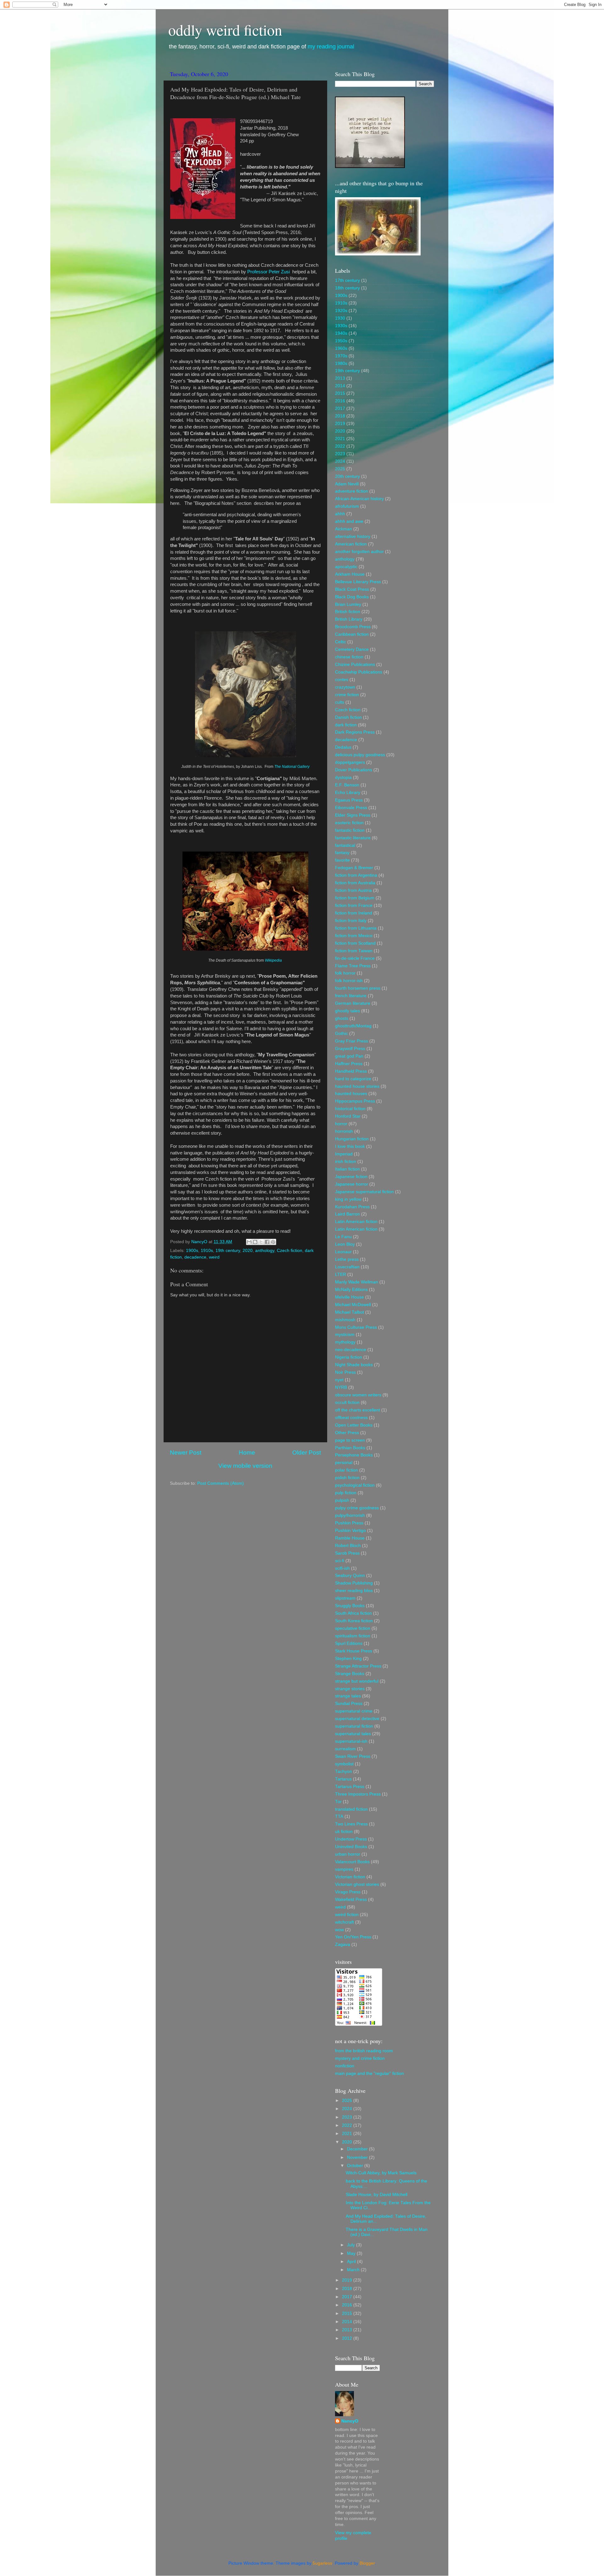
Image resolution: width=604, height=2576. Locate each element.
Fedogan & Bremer (354, 868)
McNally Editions (351, 1290)
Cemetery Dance (352, 649)
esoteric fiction (349, 823)
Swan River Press (353, 1756)
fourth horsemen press (358, 988)
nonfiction (345, 2066)
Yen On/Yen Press (353, 1937)
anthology (265, 1251)
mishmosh (345, 1320)
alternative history (353, 536)
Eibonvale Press (351, 808)
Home (247, 1453)
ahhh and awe (349, 521)
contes (342, 680)
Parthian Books (350, 1448)
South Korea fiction (354, 1621)
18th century (347, 288)
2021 (340, 439)
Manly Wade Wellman (357, 1282)
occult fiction (347, 1403)
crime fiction (347, 695)
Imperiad (344, 1154)
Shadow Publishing (354, 1583)
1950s (341, 341)
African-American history (359, 499)
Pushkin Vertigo (350, 1531)
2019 (340, 424)
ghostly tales (347, 1011)
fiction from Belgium (355, 898)
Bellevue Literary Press (358, 582)
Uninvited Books (351, 1847)
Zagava (343, 1945)
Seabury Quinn (350, 1576)
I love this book (350, 1146)
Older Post (307, 1453)
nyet (339, 1380)
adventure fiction (352, 491)
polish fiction (347, 1478)
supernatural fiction (354, 1726)
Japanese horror (352, 1184)
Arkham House (350, 574)
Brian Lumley (348, 604)
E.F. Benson (347, 785)
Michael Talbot (350, 1312)
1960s (341, 348)
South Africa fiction (353, 1613)
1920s (341, 311)
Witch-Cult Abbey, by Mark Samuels (381, 2173)
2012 (348, 2338)
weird (214, 1257)
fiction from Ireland (354, 913)
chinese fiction (349, 657)
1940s (341, 333)
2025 (340, 469)
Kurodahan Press (352, 1207)
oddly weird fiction (225, 30)
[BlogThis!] (255, 1242)
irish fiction (346, 1162)
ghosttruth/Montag (353, 1026)
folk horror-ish (349, 981)
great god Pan (349, 1056)
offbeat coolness (351, 1418)
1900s (192, 1251)
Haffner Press (349, 1064)
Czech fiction (290, 1251)
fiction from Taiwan (354, 951)
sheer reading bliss (354, 1591)
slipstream (345, 1598)
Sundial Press (349, 1704)
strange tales (348, 1696)
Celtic (341, 642)
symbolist (344, 1764)
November (358, 2157)
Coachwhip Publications (359, 672)
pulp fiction (346, 1493)
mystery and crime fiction (360, 2058)
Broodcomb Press (353, 627)
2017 (340, 408)
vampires (344, 1869)
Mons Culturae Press (356, 1327)
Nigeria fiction (349, 1357)
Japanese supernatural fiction (364, 1192)
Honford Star (348, 1116)
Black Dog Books (352, 597)
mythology (345, 1342)
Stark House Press (354, 1651)
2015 (340, 393)
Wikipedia (274, 960)
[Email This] (249, 1242)
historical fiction (350, 1109)
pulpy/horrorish (350, 1515)
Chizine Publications (355, 665)
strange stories (350, 1689)
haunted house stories (357, 1086)
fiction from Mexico (354, 936)
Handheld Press (351, 1071)
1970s (341, 356)
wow (339, 1930)
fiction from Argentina (356, 875)
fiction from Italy (351, 921)
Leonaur (343, 1252)
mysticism (345, 1335)
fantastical (345, 845)
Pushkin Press (349, 1523)
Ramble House (350, 1538)
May (352, 2253)
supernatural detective (357, 1719)
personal (344, 1463)
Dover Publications (354, 770)
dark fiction (346, 725)
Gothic (341, 1034)
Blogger (367, 2563)
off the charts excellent (358, 1410)
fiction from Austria (353, 890)
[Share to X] (261, 1242)
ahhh (340, 514)
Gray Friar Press (352, 1041)
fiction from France (354, 905)
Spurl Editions (349, 1643)
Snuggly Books (350, 1606)
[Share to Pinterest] (273, 1242)
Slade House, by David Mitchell (377, 2195)
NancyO (350, 2421)
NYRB (341, 1387)
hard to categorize (353, 1079)
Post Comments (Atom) (221, 1483)
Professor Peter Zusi (269, 272)
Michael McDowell (353, 1305)
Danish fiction (348, 717)
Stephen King (348, 1659)
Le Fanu (343, 1237)
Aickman (344, 529)
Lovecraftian (347, 1267)
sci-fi (340, 1561)
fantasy (342, 853)
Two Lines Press (351, 1824)
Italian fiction (347, 1169)
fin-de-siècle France (355, 958)
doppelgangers (350, 762)
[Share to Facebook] (267, 1242)
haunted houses (351, 1094)
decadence (195, 1257)
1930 (340, 318)
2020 (248, 1251)
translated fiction (351, 1809)
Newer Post (186, 1453)
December (358, 2149)
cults (340, 702)
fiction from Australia (355, 883)
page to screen (350, 1440)
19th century (228, 1251)
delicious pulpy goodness (360, 755)
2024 (340, 461)
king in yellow (348, 1199)
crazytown (345, 687)
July (352, 2245)
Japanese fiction (351, 1177)
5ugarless (322, 2563)
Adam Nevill (347, 484)
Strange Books (350, 1674)
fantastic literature (353, 838)
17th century (347, 280)
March (354, 2270)
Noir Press (345, 1372)
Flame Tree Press (353, 966)
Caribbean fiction (352, 634)
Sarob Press (347, 1553)
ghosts (342, 1018)
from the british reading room (364, 2051)
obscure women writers (358, 1395)
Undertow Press (351, 1839)
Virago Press (348, 1892)
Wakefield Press (351, 1900)
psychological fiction (355, 1485)
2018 (340, 416)
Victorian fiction (350, 1877)
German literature (353, 1003)
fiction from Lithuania (356, 928)
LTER (341, 1274)
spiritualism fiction (353, 1636)
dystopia (343, 777)
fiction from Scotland (355, 943)
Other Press (347, 1433)
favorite (342, 860)
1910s (207, 1251)
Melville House (350, 1297)
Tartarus (343, 1779)
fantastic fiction (350, 830)
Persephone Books (354, 1455)
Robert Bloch (348, 1546)
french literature (351, 996)
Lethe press (347, 1259)
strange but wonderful (357, 1681)
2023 (340, 454)
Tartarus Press (350, 1787)
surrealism (345, 1749)
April (352, 2262)
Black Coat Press (352, 589)
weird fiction (347, 1915)
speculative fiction (353, 1628)
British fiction (348, 612)
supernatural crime (354, 1711)
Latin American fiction (356, 1222)
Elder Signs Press (353, 815)
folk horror (345, 973)
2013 (340, 378)
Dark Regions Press (355, 732)
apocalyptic (346, 567)
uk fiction (344, 1832)
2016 (340, 401)
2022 (340, 446)
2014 (340, 386)
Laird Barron (347, 1214)
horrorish (344, 1131)
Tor (338, 1802)
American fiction (351, 544)
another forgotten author (359, 552)
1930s (341, 326)
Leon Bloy (345, 1244)
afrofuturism (347, 506)
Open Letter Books (354, 1425)
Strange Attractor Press (358, 1666)
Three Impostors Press (358, 1794)
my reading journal (331, 47)
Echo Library (348, 793)
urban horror (348, 1854)
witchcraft (344, 1922)
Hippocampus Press (355, 1101)
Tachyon (344, 1771)
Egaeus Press (349, 800)
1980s (341, 363)
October (356, 2166)
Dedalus (343, 747)
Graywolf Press (350, 1049)
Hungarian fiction (352, 1139)
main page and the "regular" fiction (369, 2073)
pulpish (342, 1500)
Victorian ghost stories (357, 1884)
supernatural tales (353, 1734)
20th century (347, 476)
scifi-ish (342, 1568)
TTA (339, 1816)
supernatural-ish (351, 1741)
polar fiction (347, 1470)
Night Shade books (354, 1365)
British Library (349, 619)
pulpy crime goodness (357, 1508)
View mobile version (245, 1466)
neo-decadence (351, 1350)
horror (341, 1124)
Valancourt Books (352, 1862)
